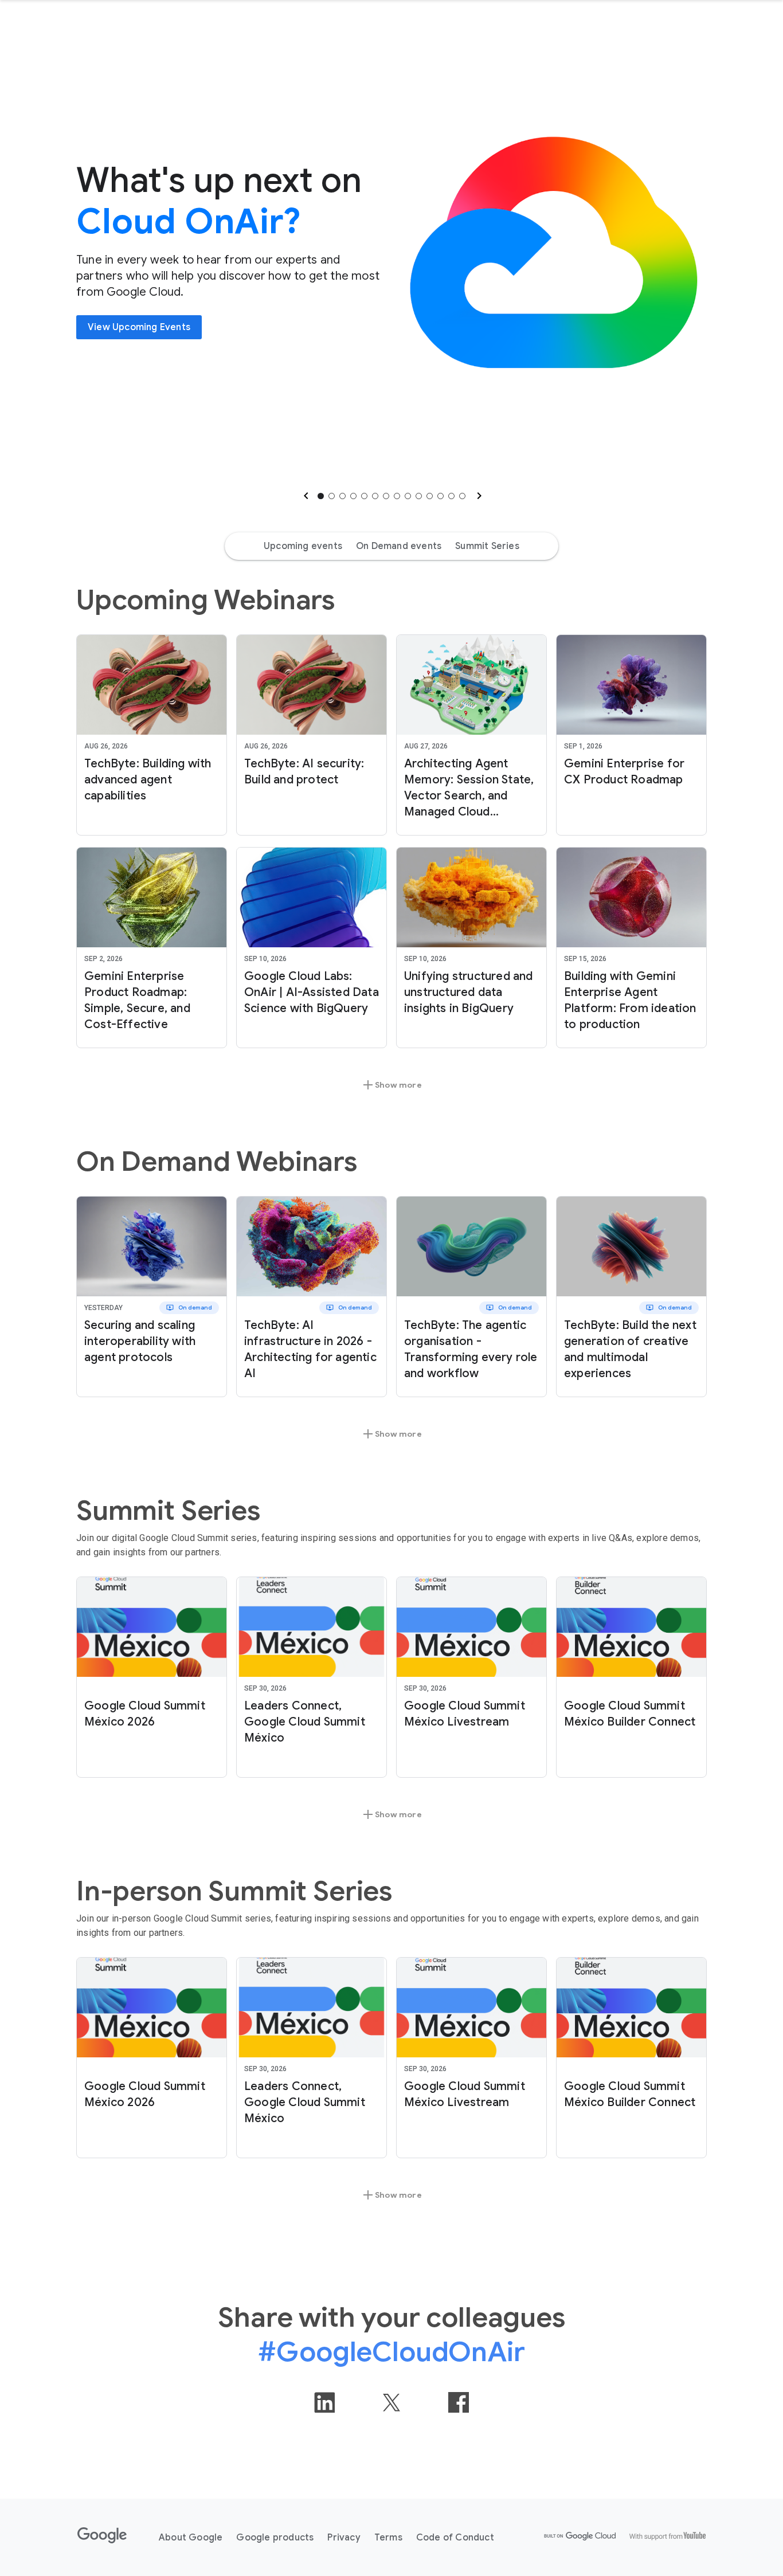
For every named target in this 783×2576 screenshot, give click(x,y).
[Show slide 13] (451, 496)
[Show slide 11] (430, 496)
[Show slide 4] (353, 496)
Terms (388, 2538)
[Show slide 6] (375, 496)
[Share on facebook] (459, 2402)
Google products (275, 2538)
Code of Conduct (455, 2538)
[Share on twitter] (391, 2402)
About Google (191, 2538)
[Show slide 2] (332, 496)
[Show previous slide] (305, 496)
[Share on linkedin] (324, 2402)
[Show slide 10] (419, 496)
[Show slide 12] (441, 496)
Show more (391, 1085)
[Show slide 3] (342, 496)
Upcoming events (303, 546)
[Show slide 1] (321, 496)
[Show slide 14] (462, 496)
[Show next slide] (478, 496)
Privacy (344, 2538)
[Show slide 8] (397, 496)
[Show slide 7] (386, 496)
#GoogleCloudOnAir (391, 2352)
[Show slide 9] (408, 496)
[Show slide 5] (364, 496)
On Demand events (399, 546)
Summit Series (487, 546)
